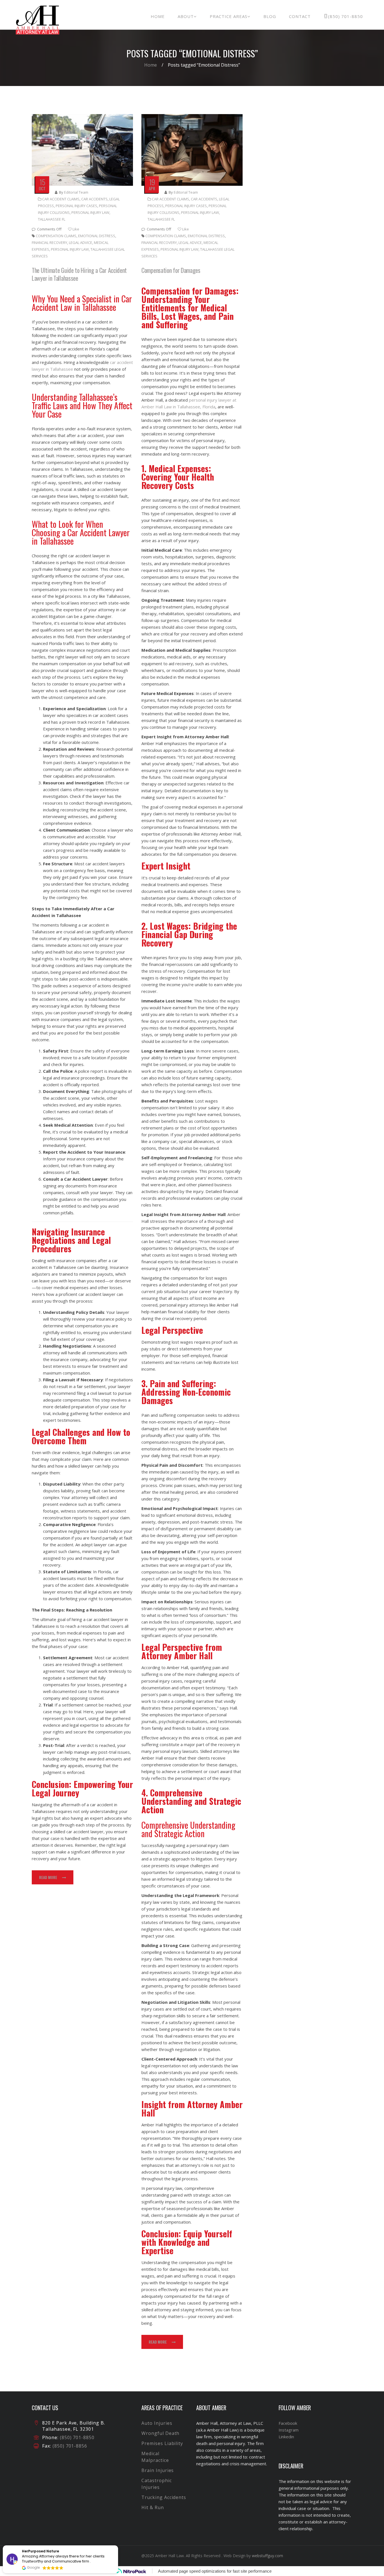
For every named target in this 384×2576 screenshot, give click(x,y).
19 (152, 182)
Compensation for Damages (171, 270)
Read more (48, 1877)
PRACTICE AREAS (229, 16)
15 (42, 182)
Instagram (289, 2430)
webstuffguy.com (267, 2556)
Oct (42, 188)
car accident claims (61, 199)
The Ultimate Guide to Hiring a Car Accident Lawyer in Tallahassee (79, 274)
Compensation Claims (56, 236)
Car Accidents (94, 199)
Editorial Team (76, 192)
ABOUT (186, 16)
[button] (118, 2546)
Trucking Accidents (164, 2497)
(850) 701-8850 (345, 16)
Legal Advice (81, 243)
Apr (152, 188)
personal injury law (90, 212)
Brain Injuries (158, 2470)
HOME (158, 16)
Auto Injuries (157, 2423)
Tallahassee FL (52, 219)
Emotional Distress (97, 236)
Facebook (288, 2423)
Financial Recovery (49, 243)
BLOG (270, 16)
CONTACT (300, 16)
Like (75, 229)
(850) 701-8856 (69, 2446)
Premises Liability (162, 2443)
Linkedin (286, 2437)
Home (151, 65)
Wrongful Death (160, 2433)
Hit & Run (153, 2507)
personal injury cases (76, 206)
